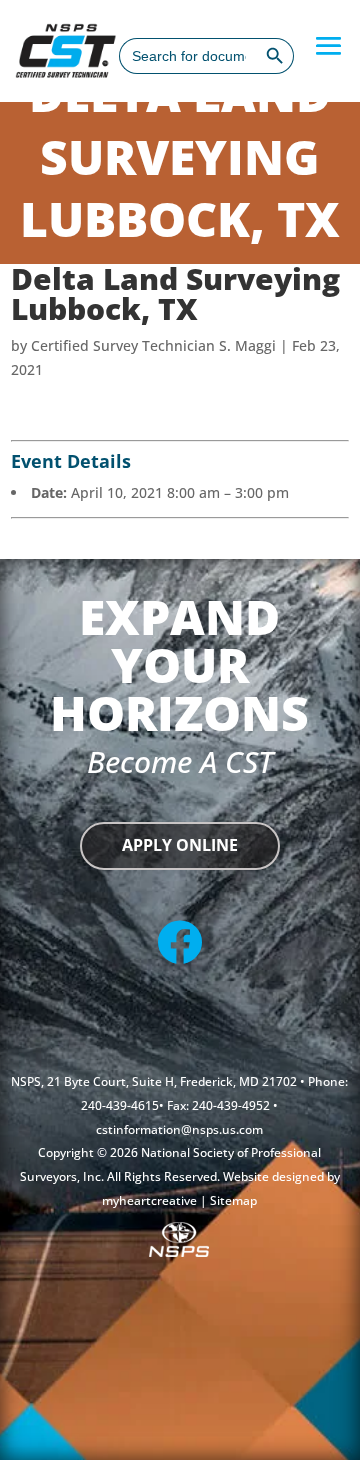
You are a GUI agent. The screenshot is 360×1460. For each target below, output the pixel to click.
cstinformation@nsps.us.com (179, 1129)
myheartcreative (151, 1200)
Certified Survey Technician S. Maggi (153, 345)
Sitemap (233, 1200)
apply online (180, 845)
